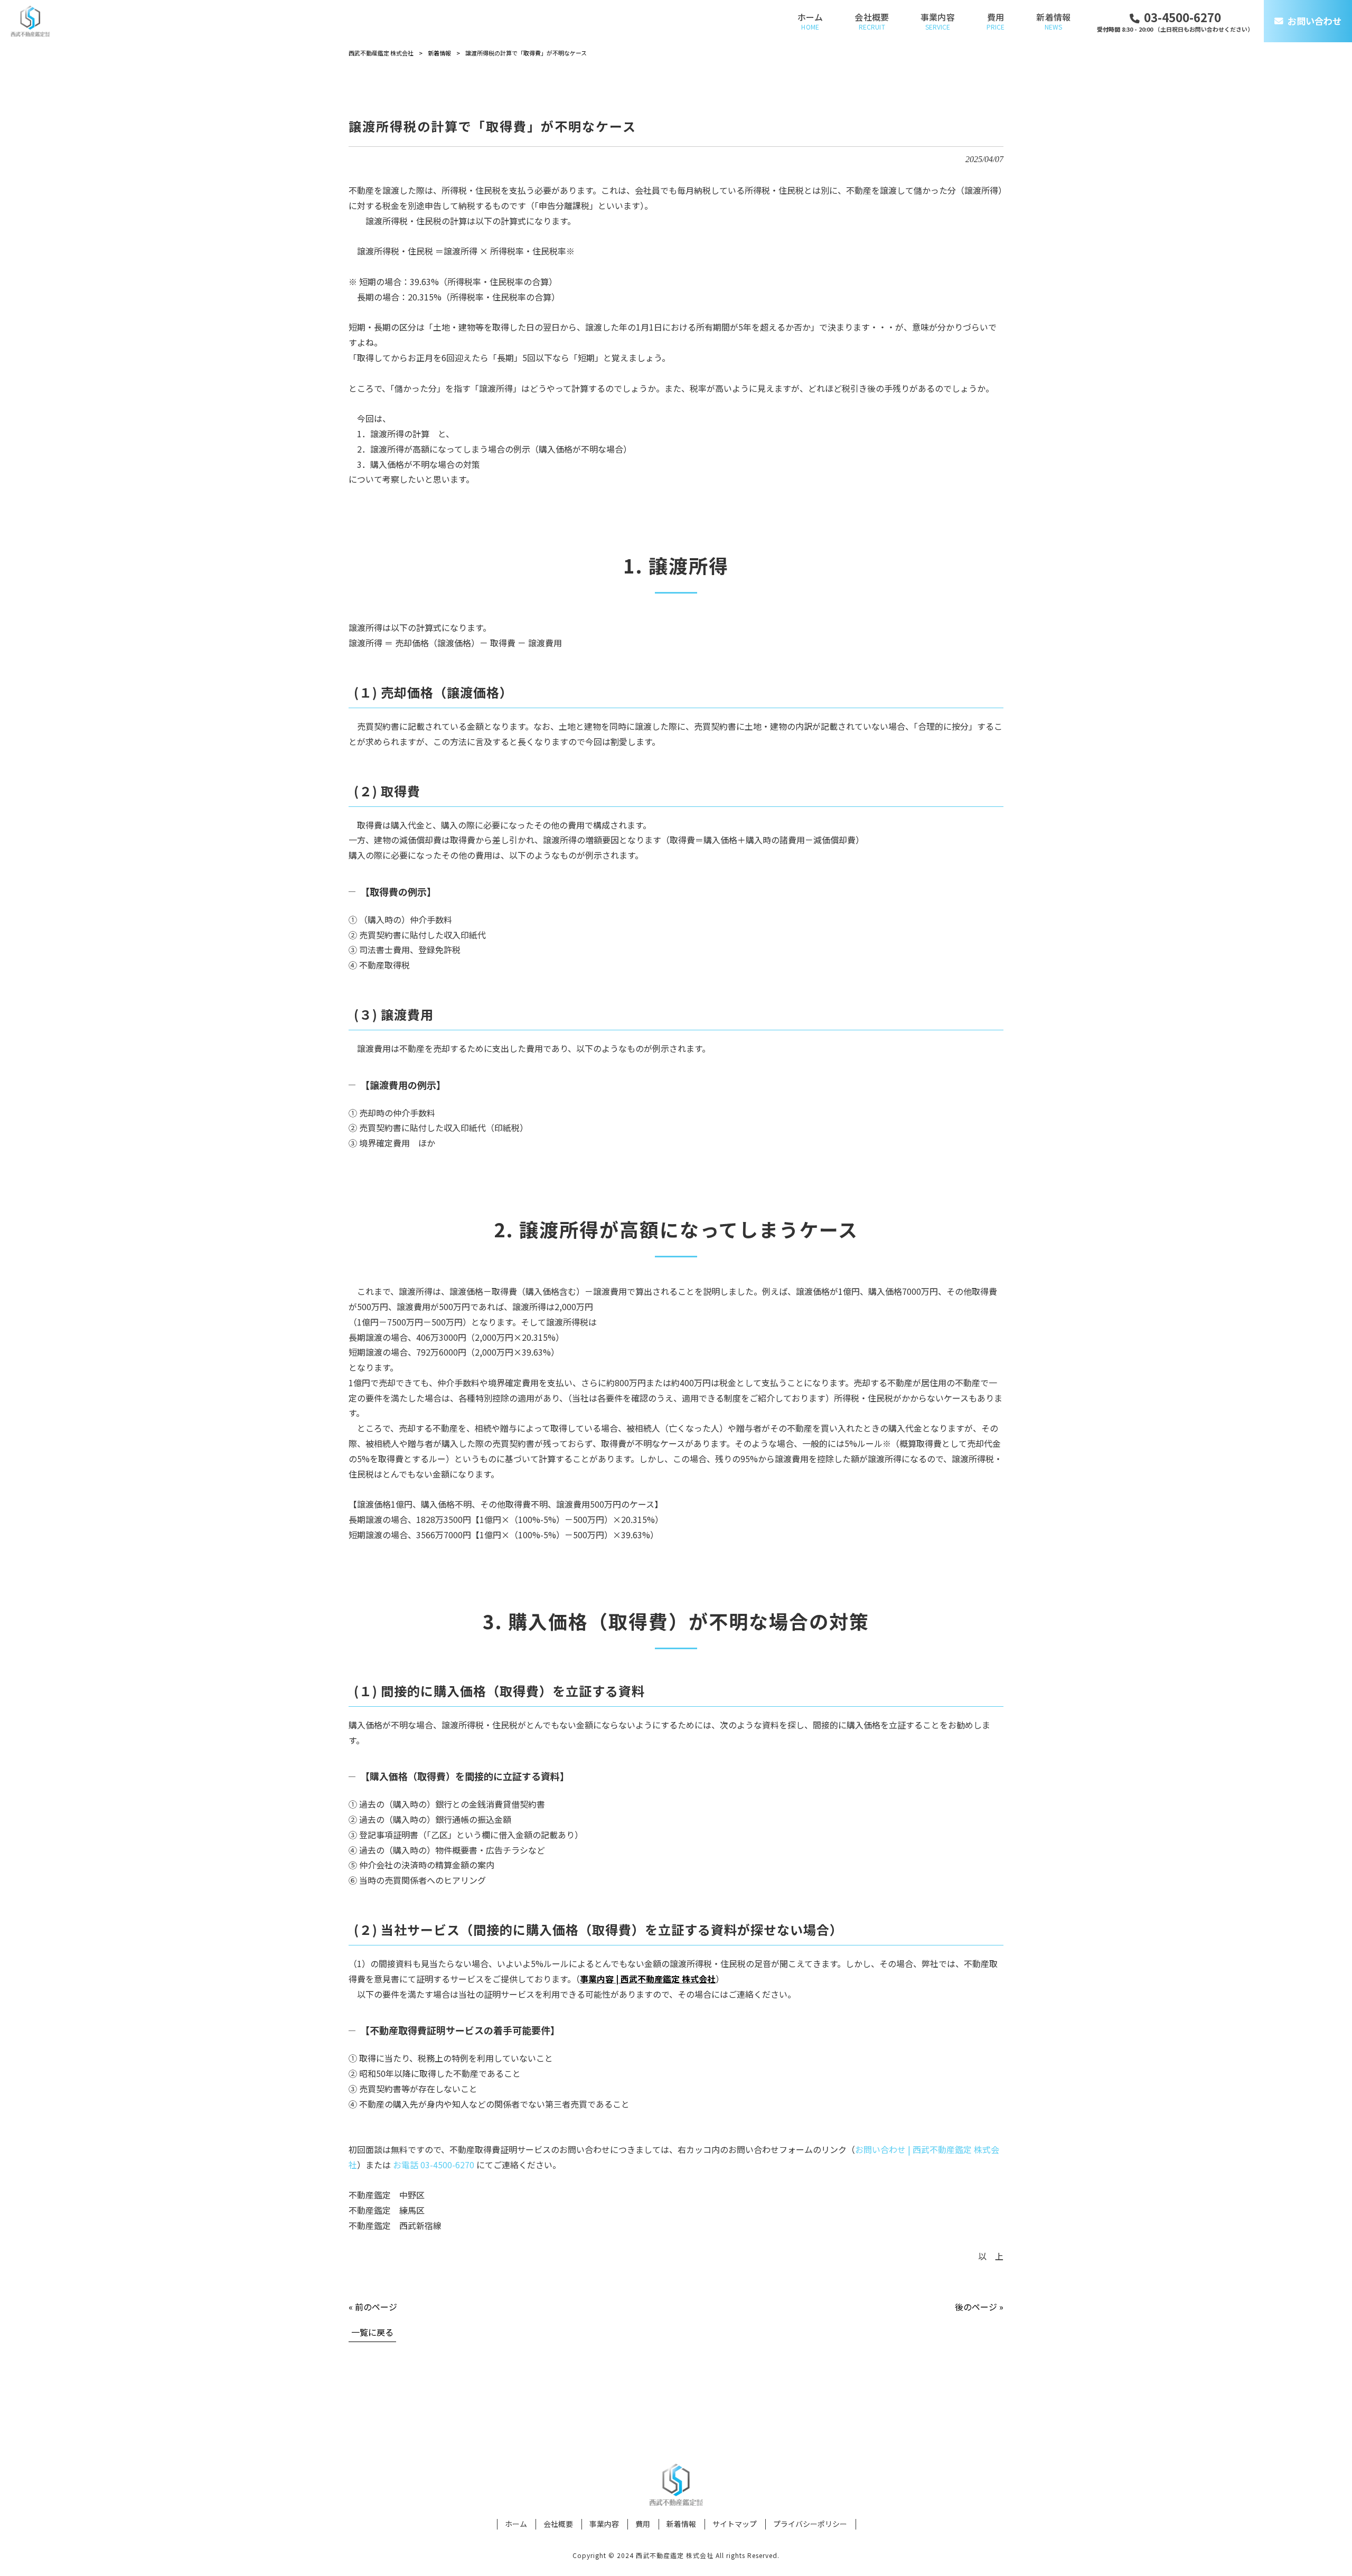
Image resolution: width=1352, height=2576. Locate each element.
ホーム (516, 2524)
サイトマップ (735, 2524)
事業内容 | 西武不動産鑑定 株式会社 (648, 1979)
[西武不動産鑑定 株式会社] (30, 21)
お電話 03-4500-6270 (434, 2165)
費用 (643, 2524)
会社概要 (558, 2524)
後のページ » (979, 2307)
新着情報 (681, 2524)
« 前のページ (373, 2307)
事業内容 (604, 2524)
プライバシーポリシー (810, 2524)
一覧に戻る (372, 2332)
